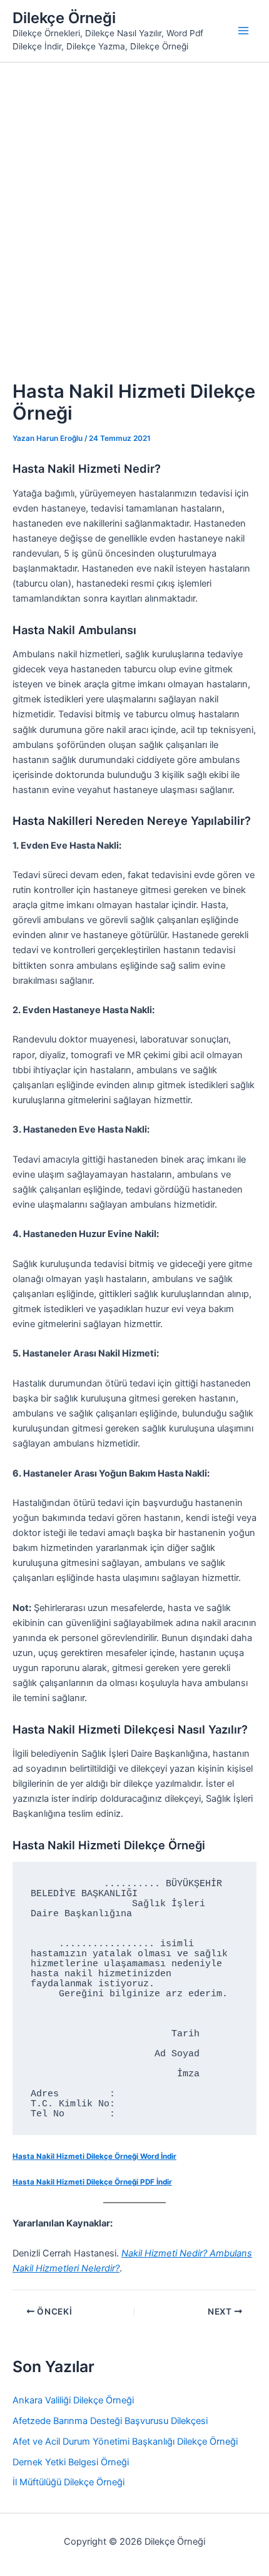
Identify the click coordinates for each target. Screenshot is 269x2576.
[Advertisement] (134, 203)
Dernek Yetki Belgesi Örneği (71, 2462)
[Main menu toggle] (243, 31)
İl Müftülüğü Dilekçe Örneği (69, 2482)
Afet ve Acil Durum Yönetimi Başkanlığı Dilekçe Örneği (125, 2442)
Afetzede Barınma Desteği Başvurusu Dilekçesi (110, 2421)
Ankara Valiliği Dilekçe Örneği (73, 2400)
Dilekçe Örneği (64, 18)
